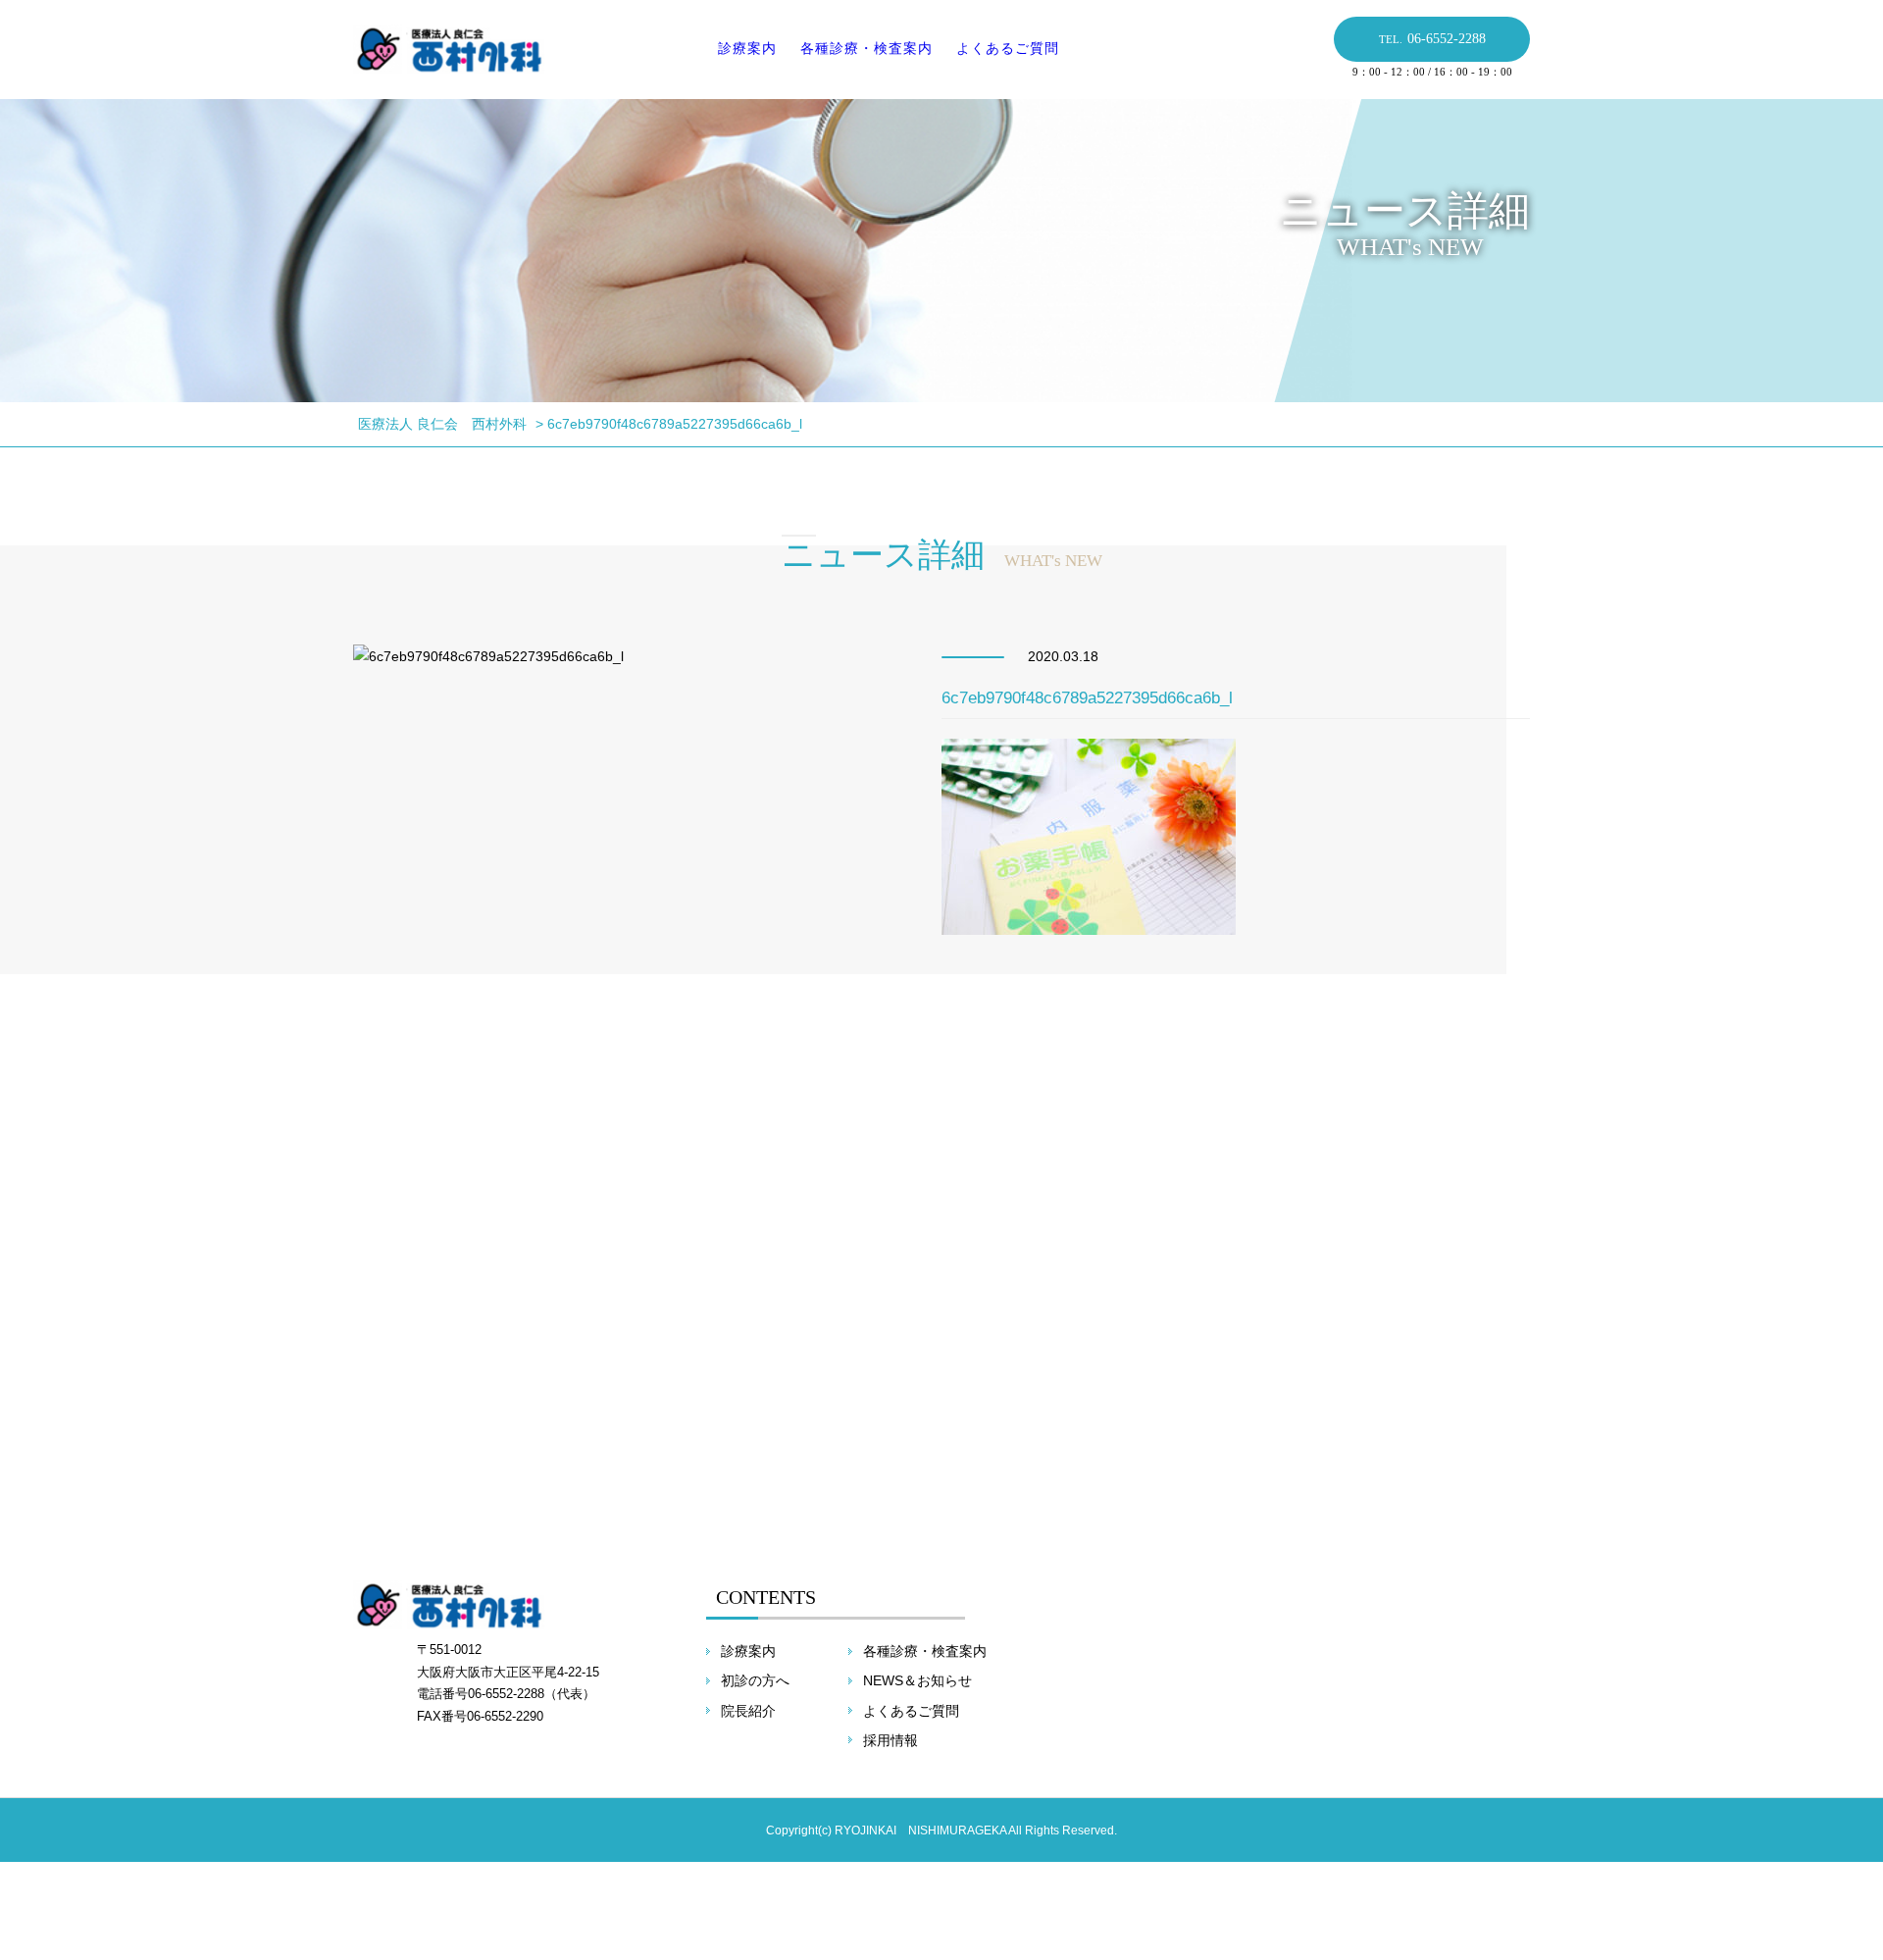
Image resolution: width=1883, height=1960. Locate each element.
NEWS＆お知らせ (917, 1680)
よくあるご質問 (1008, 48)
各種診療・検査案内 (866, 48)
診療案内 (747, 48)
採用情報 (891, 1740)
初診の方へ (755, 1680)
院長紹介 (748, 1711)
